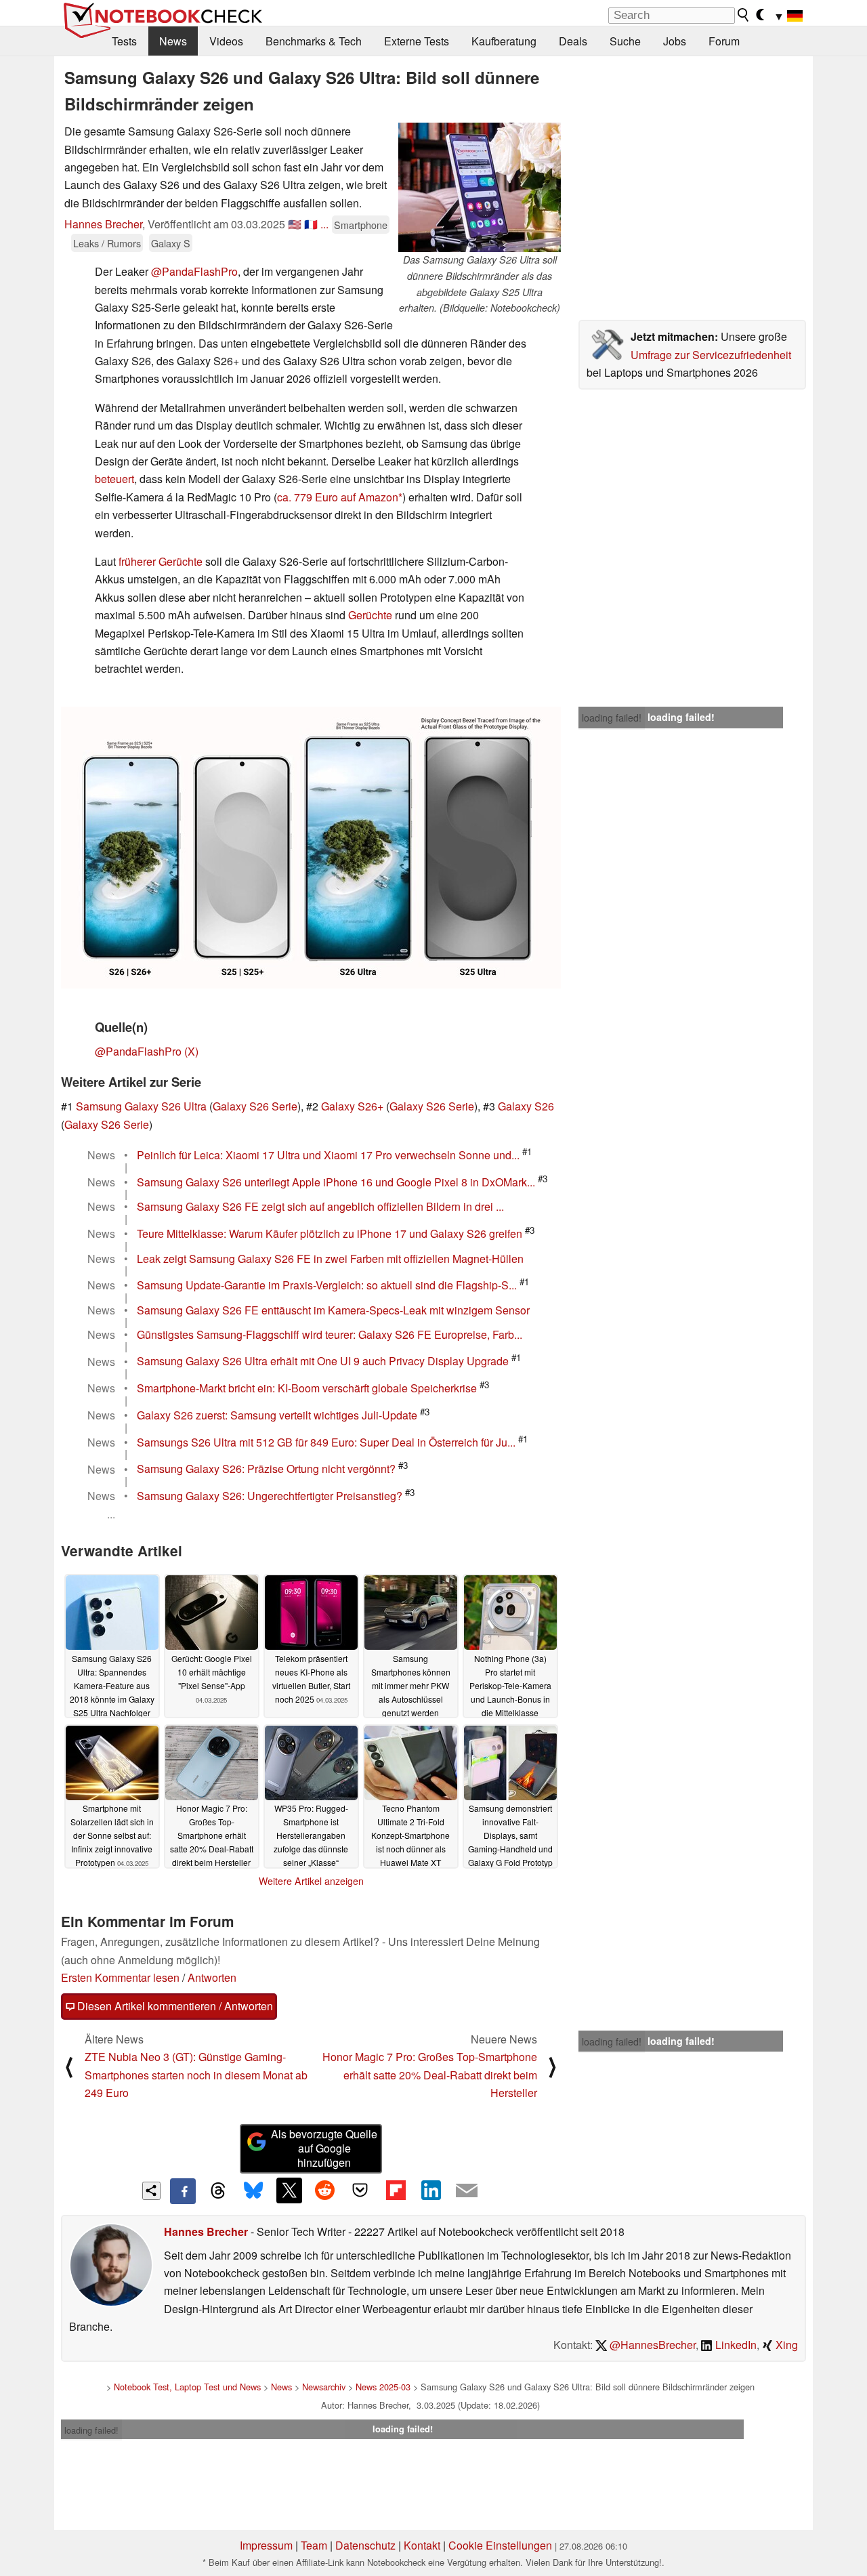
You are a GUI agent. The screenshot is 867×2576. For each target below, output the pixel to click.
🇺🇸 (295, 224)
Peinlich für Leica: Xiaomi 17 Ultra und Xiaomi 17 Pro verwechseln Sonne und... (328, 1155)
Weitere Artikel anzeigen (311, 1881)
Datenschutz (365, 2545)
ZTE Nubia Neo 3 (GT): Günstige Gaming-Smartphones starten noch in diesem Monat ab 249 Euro (196, 2075)
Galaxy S (171, 243)
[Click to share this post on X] (289, 2190)
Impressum (266, 2545)
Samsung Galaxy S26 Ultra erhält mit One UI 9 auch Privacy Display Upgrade (323, 1362)
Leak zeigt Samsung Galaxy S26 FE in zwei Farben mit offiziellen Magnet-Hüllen (330, 1259)
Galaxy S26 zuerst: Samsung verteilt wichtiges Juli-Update (277, 1415)
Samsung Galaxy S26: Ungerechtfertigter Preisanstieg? (270, 1496)
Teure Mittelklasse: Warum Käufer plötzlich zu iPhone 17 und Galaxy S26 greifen (330, 1233)
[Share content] (151, 2191)
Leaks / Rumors (107, 243)
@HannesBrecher (651, 2345)
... (324, 224)
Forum (724, 41)
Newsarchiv (324, 2387)
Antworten (212, 1977)
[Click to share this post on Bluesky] (253, 2191)
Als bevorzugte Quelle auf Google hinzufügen (324, 2148)
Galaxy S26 (526, 1106)
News (173, 41)
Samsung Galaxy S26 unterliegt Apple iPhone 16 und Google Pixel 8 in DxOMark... (336, 1182)
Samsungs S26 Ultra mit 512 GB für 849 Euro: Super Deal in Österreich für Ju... (326, 1442)
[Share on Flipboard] (396, 2190)
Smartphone (361, 225)
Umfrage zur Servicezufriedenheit (711, 355)
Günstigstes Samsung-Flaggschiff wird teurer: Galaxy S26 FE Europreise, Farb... (330, 1334)
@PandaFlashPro (194, 271)
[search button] (744, 15)
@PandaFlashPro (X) (147, 1051)
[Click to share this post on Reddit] (324, 2190)
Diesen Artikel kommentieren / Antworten (174, 2006)
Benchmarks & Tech (314, 41)
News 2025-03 (383, 2387)
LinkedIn (735, 2345)
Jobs (675, 41)
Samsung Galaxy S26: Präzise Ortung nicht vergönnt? (266, 1469)
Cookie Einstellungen (500, 2545)
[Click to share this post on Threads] (218, 2191)
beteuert (114, 479)
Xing (785, 2345)
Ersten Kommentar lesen (120, 1977)
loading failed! (612, 718)
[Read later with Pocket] (360, 2190)
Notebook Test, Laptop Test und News (187, 2387)
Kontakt (422, 2545)
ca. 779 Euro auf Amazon (338, 497)
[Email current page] (467, 2191)
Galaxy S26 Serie (255, 1106)
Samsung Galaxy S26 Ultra (141, 1106)
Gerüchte (370, 615)
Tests (124, 41)
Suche (625, 41)
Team (314, 2545)
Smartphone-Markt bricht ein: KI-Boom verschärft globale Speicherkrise (307, 1388)
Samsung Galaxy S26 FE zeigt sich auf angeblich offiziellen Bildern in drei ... (320, 1206)
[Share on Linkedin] (431, 2190)
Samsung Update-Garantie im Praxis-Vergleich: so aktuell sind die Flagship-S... (327, 1285)
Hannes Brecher (103, 224)
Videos (226, 41)
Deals (573, 41)
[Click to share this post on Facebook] (183, 2191)
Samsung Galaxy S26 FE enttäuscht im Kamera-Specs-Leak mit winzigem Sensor (333, 1310)
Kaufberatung (504, 41)
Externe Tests (417, 41)
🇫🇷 (311, 224)
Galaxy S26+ (352, 1106)
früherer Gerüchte (161, 561)
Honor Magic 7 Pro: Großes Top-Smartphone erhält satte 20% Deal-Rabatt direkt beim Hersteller (430, 2075)
